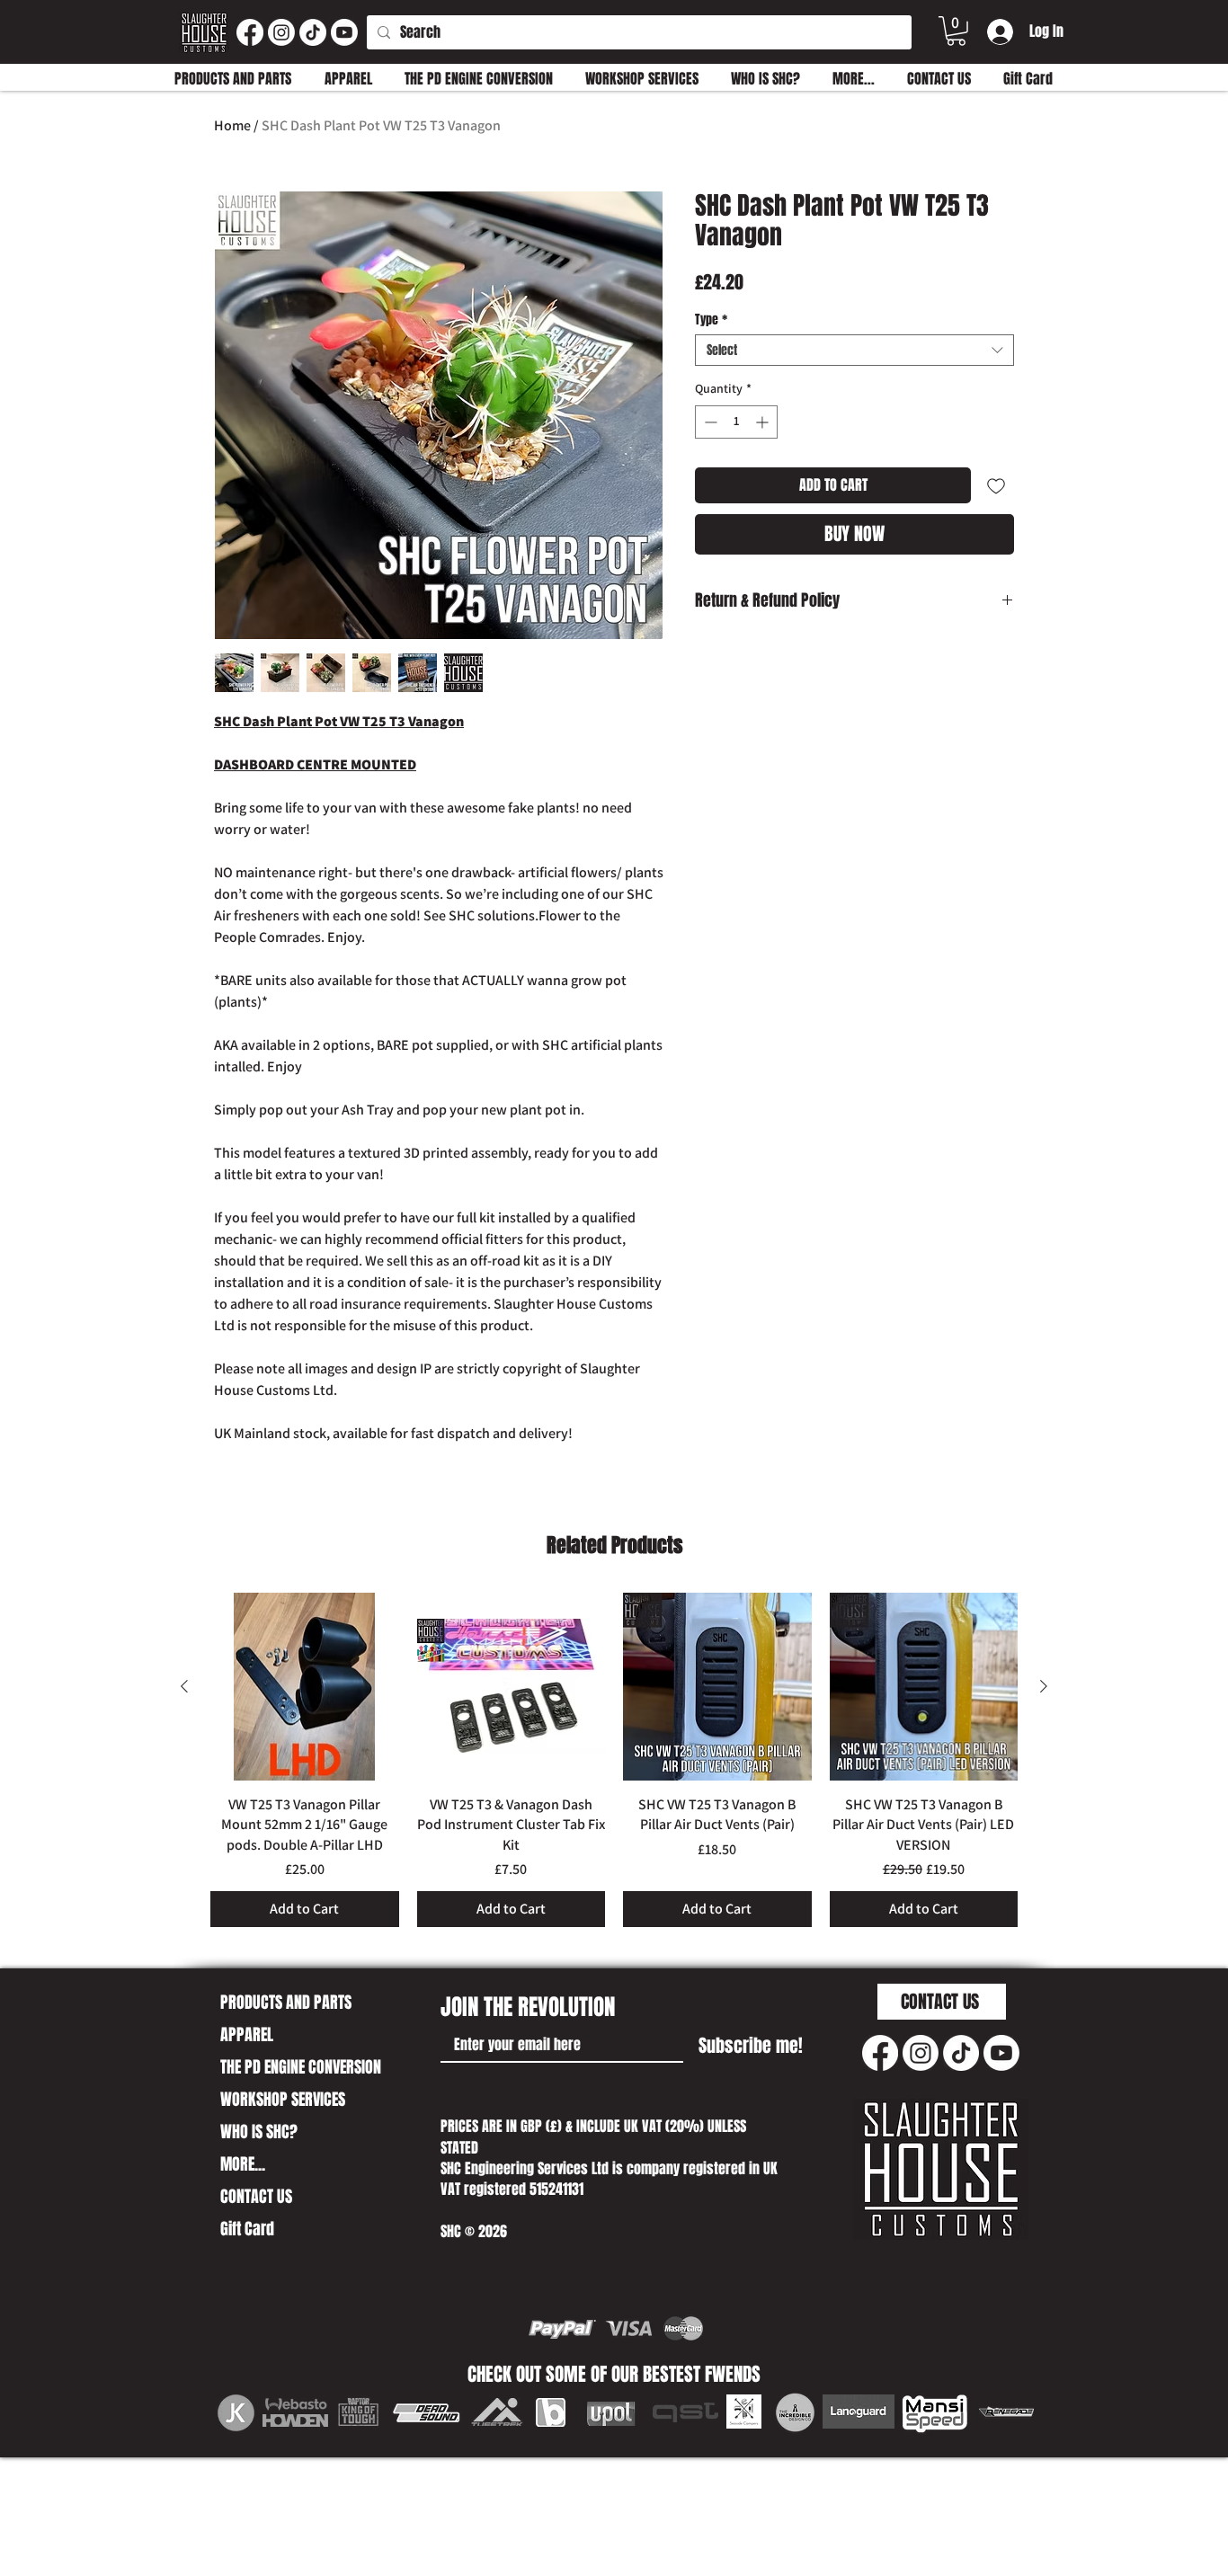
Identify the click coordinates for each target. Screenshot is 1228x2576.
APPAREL (247, 2035)
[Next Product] (1044, 1686)
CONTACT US (256, 2197)
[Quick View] (305, 1687)
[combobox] (854, 350)
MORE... (243, 2164)
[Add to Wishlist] (996, 485)
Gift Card (247, 2229)
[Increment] (764, 422)
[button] (956, 31)
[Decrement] (709, 422)
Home (232, 125)
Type (711, 320)
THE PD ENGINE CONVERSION (301, 2067)
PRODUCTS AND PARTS (286, 2003)
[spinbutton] (736, 422)
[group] (614, 1760)
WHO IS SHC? (259, 2132)
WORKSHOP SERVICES (283, 2100)
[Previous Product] (184, 1686)
